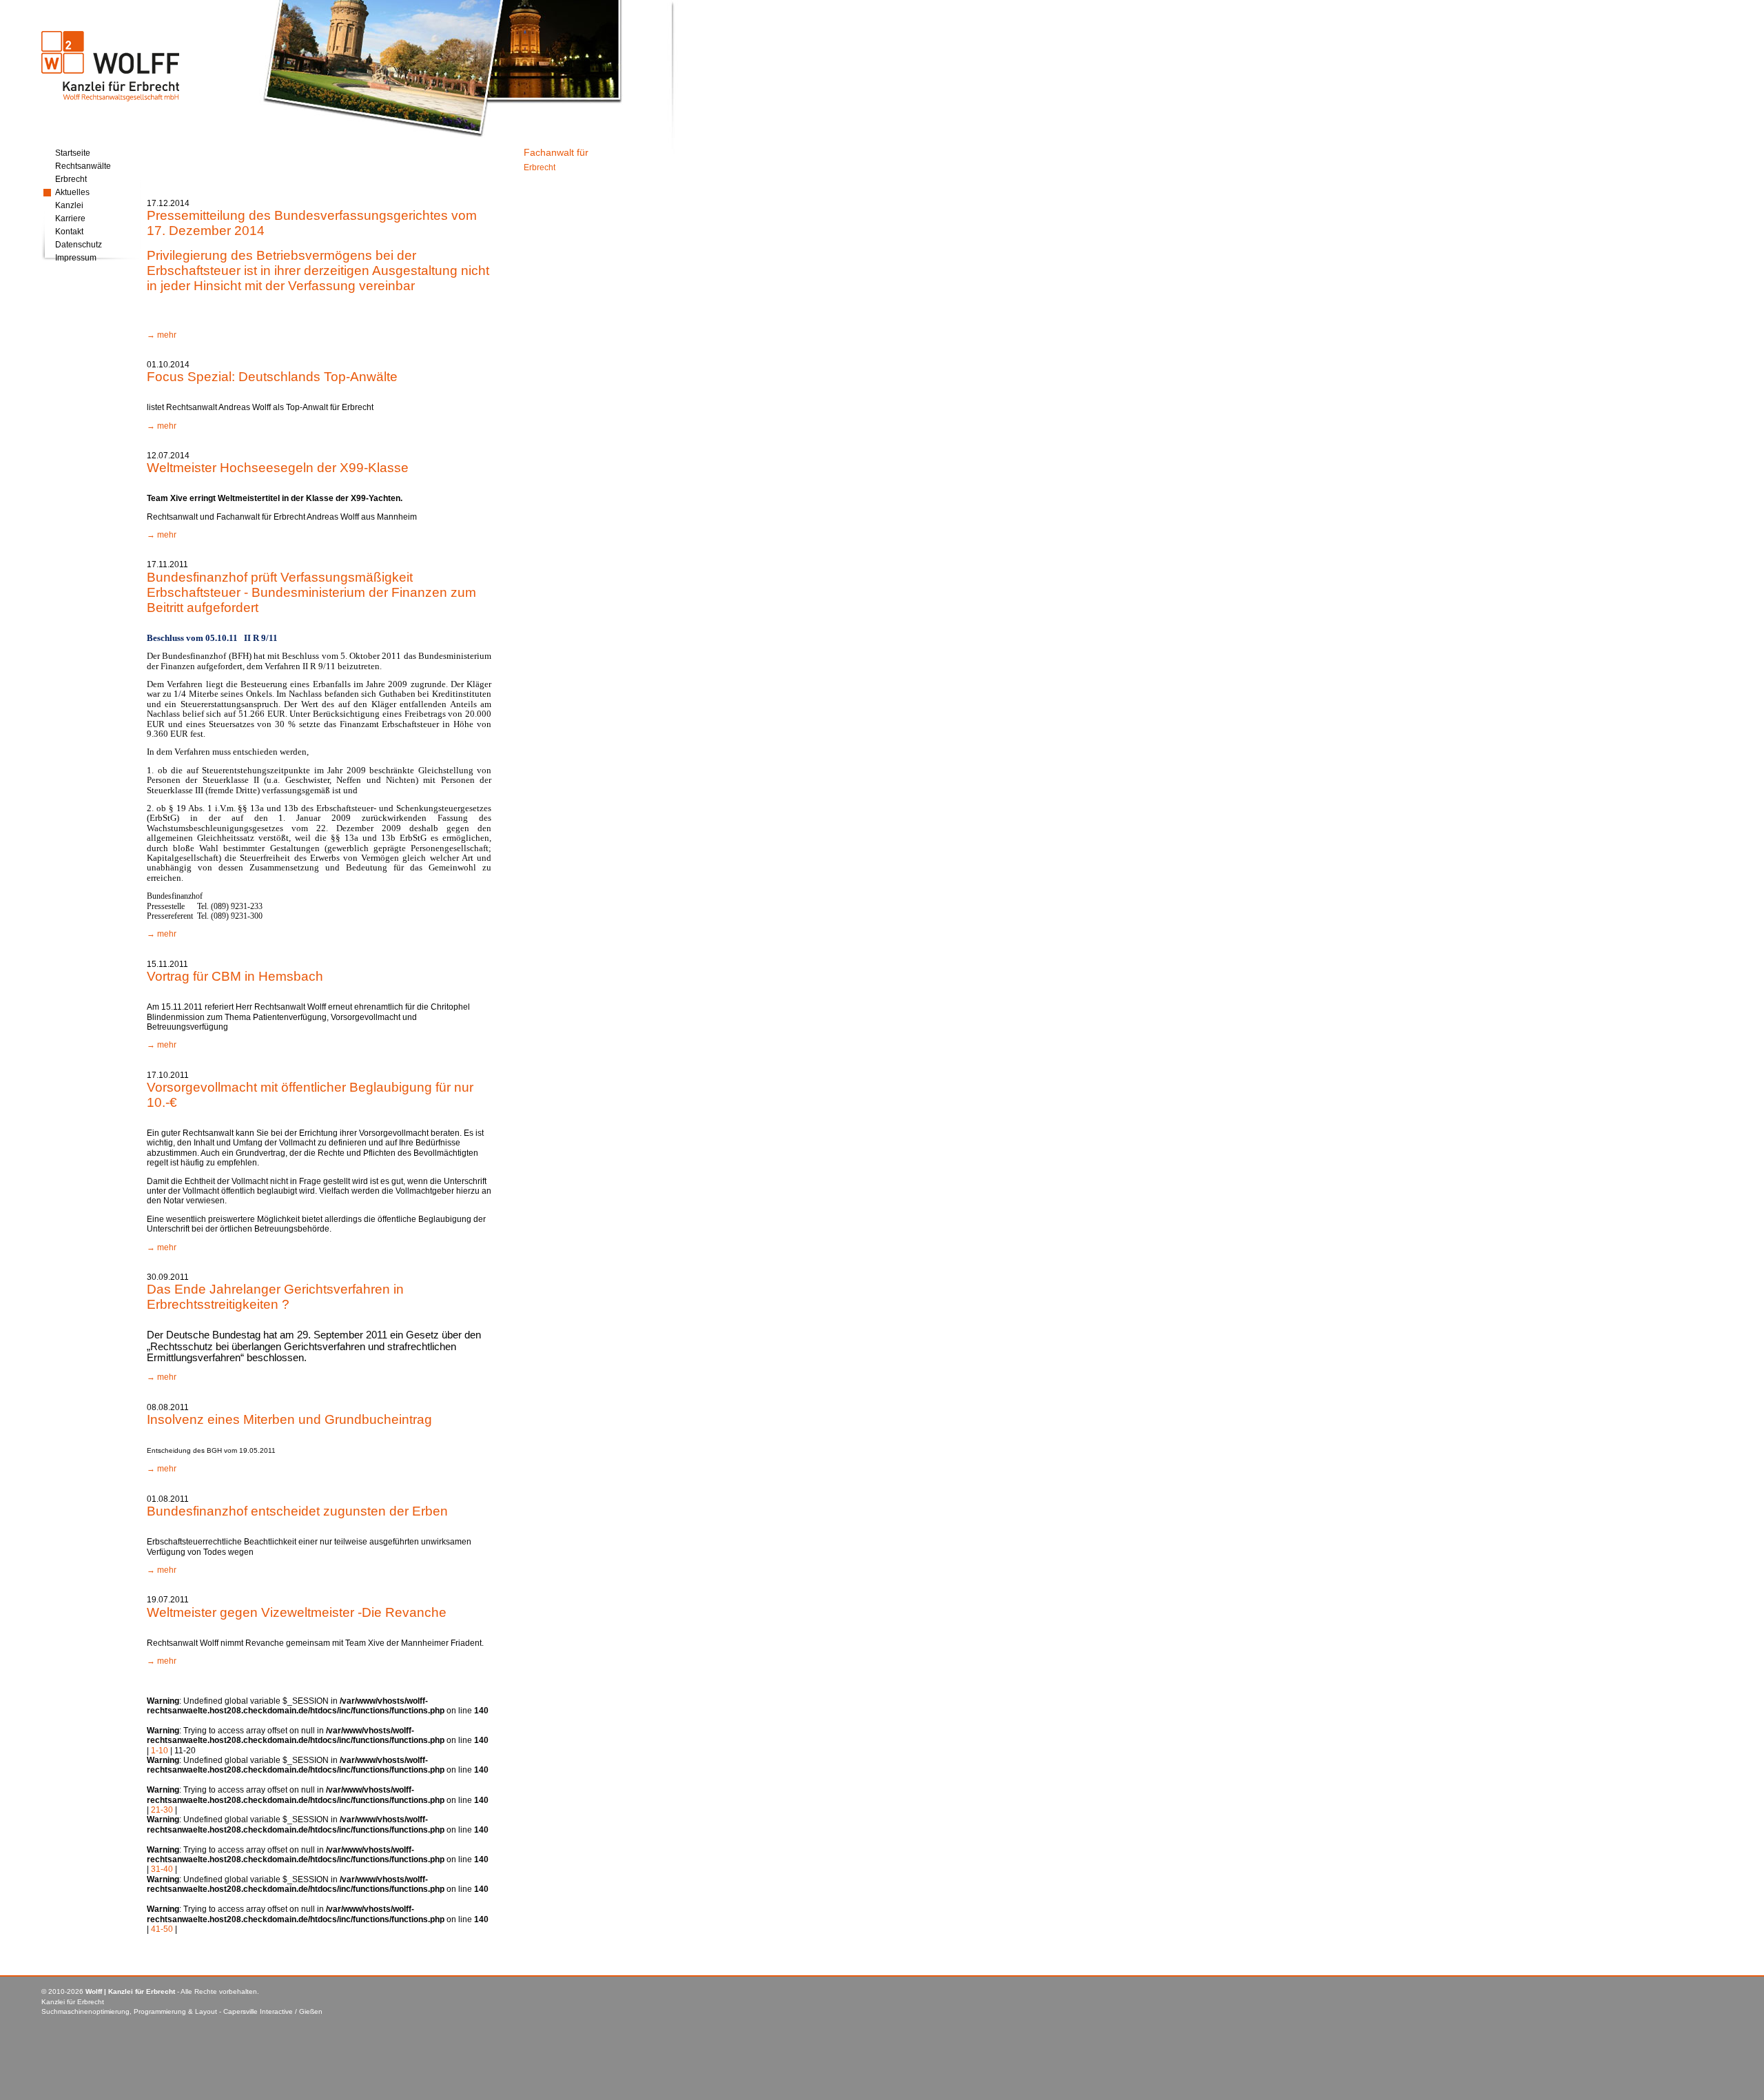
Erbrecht (71, 179)
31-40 (162, 1869)
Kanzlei (69, 205)
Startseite (73, 153)
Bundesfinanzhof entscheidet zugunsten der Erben (297, 1511)
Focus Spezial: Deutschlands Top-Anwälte (272, 377)
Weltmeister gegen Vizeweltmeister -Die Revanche (297, 1612)
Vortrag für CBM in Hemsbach (235, 976)
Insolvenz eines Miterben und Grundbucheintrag (289, 1419)
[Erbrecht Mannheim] (110, 101)
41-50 (162, 1929)
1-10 (160, 1751)
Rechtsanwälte (83, 166)
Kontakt (69, 232)
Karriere (70, 218)
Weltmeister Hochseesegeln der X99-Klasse (278, 468)
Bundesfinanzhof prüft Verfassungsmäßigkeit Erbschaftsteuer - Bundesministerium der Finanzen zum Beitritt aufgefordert (311, 592)
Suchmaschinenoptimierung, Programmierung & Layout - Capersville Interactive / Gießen (182, 2011)
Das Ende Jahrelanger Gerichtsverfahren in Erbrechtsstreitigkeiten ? (275, 1297)
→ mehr (162, 335)
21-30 (162, 1810)
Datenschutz (79, 245)
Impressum (76, 258)
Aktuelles (72, 192)
